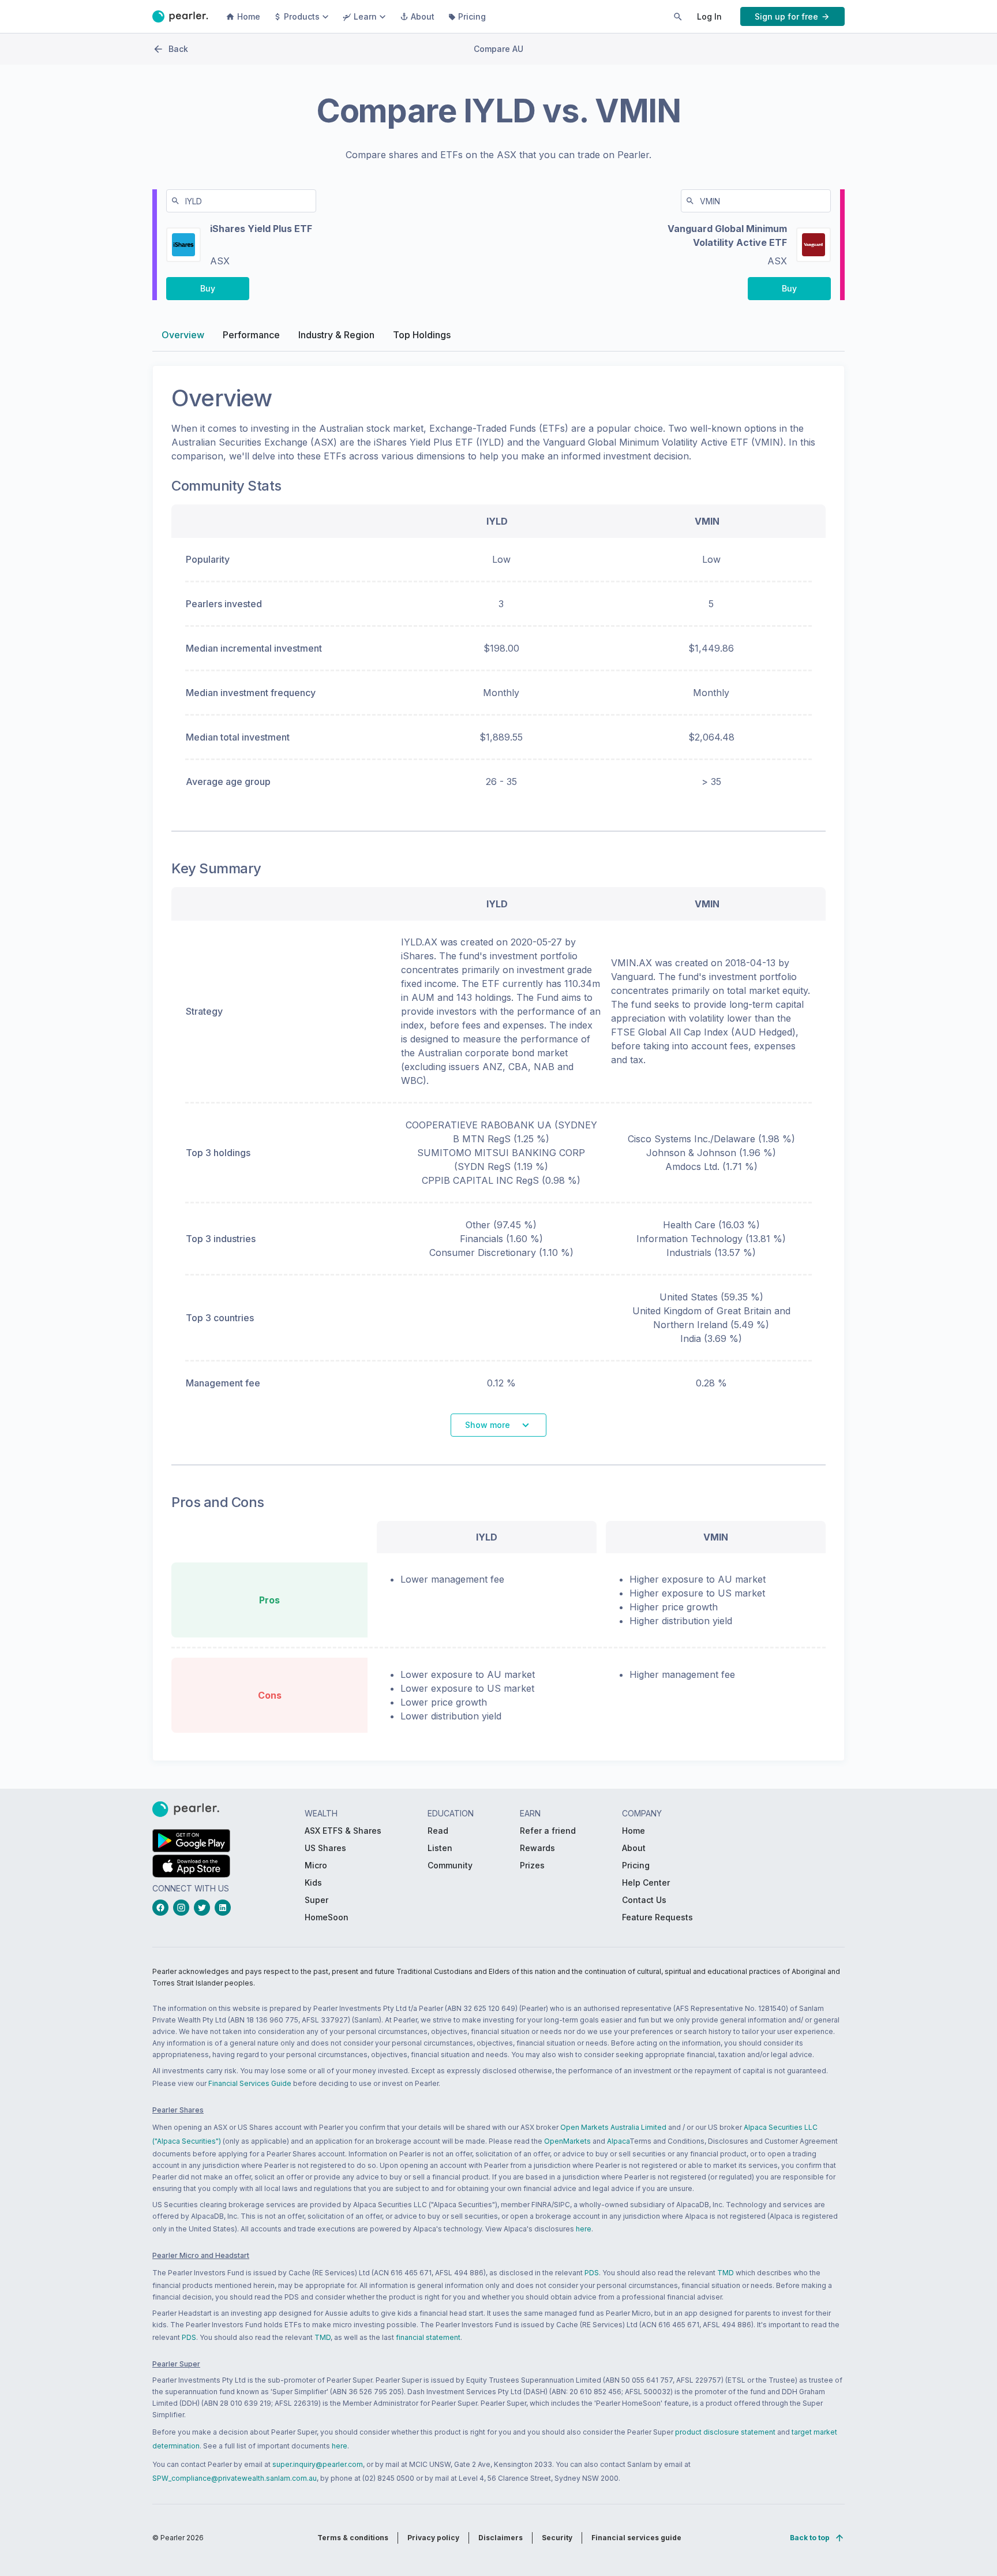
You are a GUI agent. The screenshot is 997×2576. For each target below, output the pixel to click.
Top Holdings (422, 335)
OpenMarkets (567, 2141)
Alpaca (618, 2141)
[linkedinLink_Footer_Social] (225, 1908)
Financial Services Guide (250, 2083)
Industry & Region (336, 335)
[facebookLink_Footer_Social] (163, 1908)
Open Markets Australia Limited (613, 2127)
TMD (726, 2273)
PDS (592, 2273)
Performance (251, 335)
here (584, 2229)
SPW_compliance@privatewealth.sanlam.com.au (235, 2478)
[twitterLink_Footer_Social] (204, 1908)
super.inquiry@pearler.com (318, 2464)
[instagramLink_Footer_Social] (183, 1908)
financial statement (428, 2337)
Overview (183, 335)
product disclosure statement (725, 2432)
